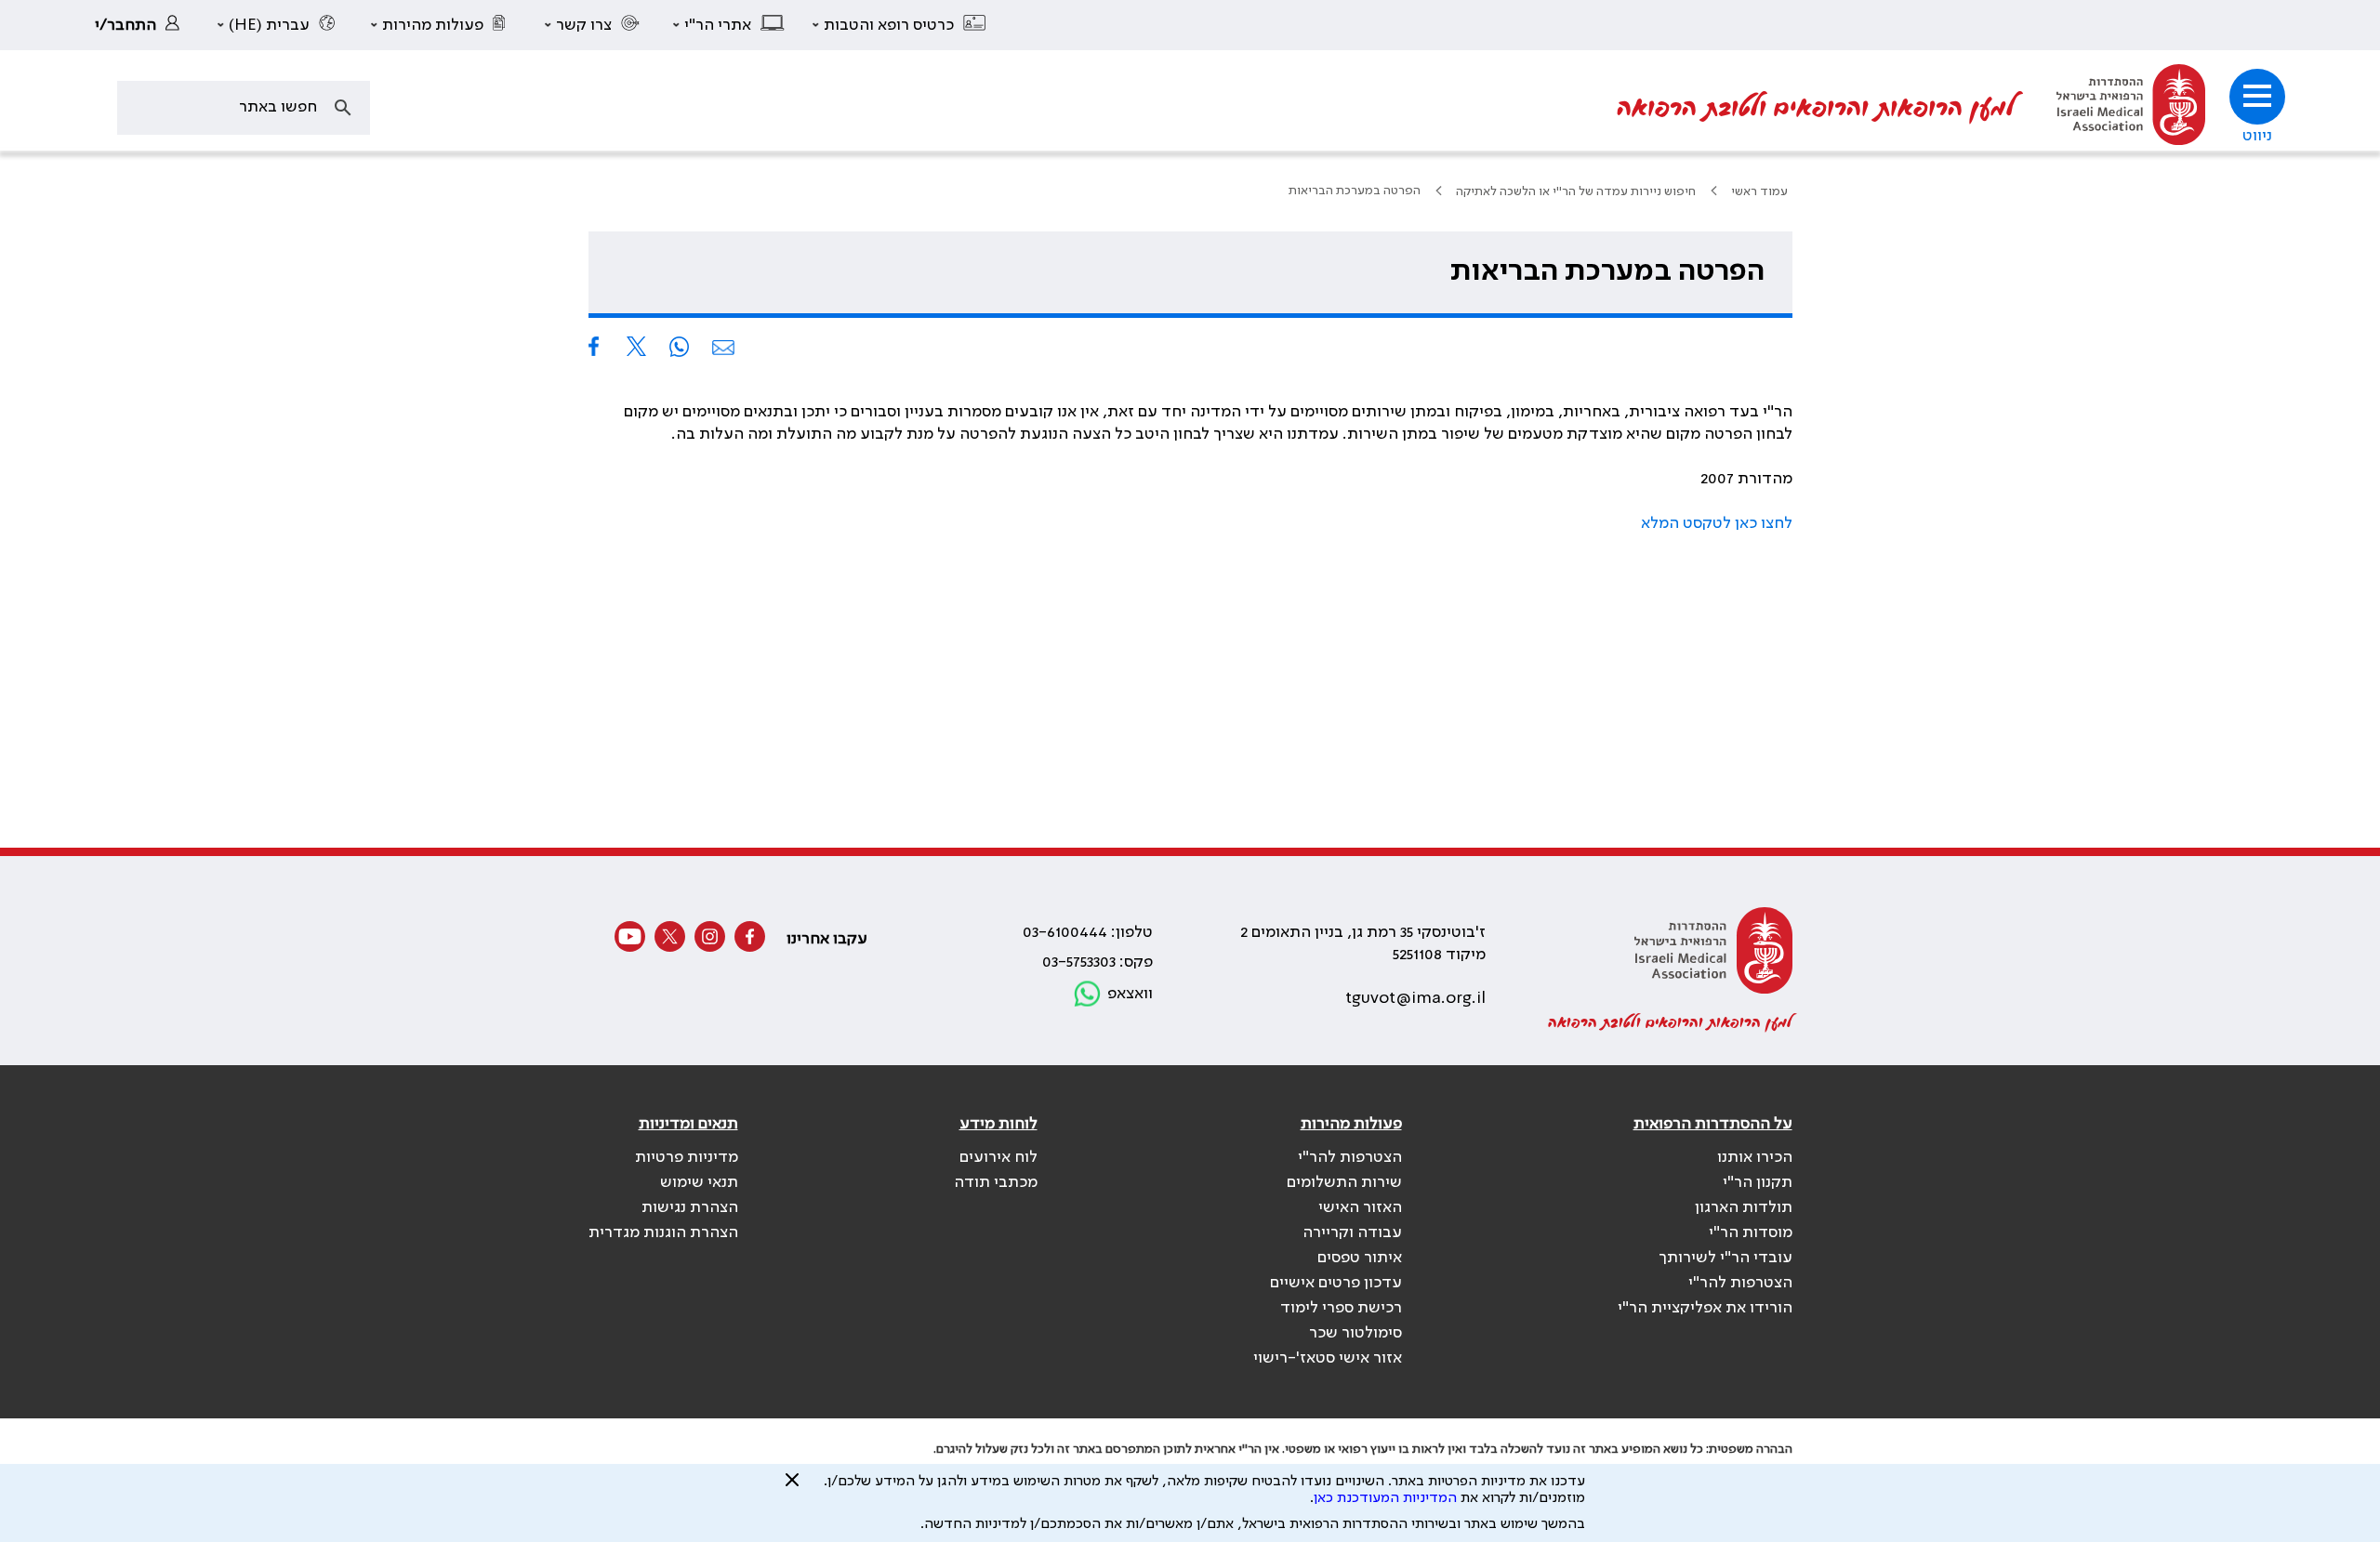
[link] (142, 25)
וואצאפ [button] (1130, 994)
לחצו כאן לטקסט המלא (1717, 523)
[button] (900, 25)
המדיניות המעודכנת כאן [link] (1385, 1498)
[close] (792, 1487)
